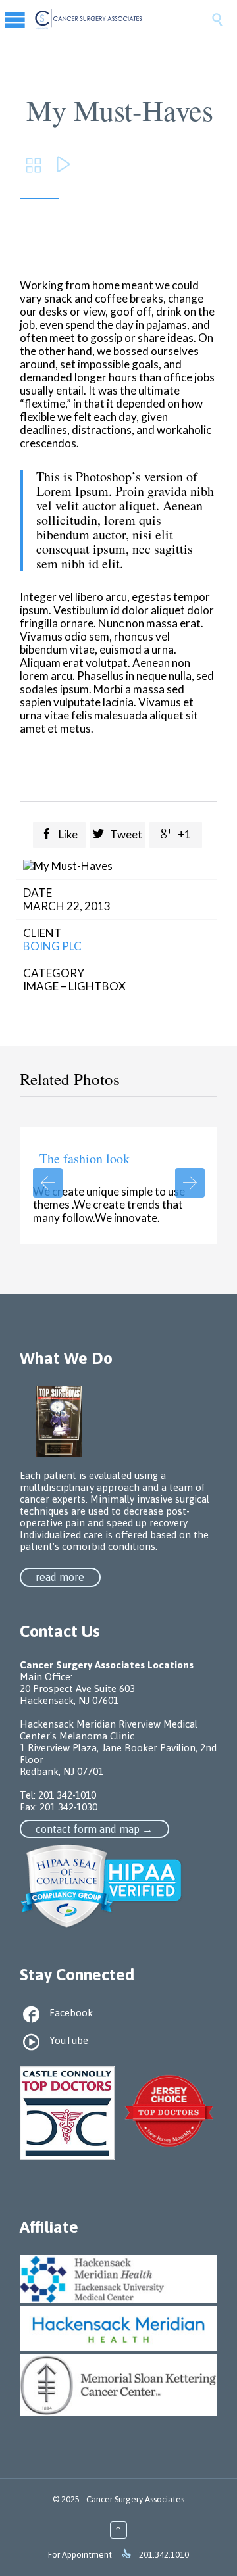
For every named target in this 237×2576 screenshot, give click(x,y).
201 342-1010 (67, 1795)
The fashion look (85, 1158)
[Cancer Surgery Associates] (122, 19)
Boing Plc (52, 946)
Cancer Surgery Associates (135, 2499)
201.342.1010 (164, 2555)
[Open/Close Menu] (26, 19)
